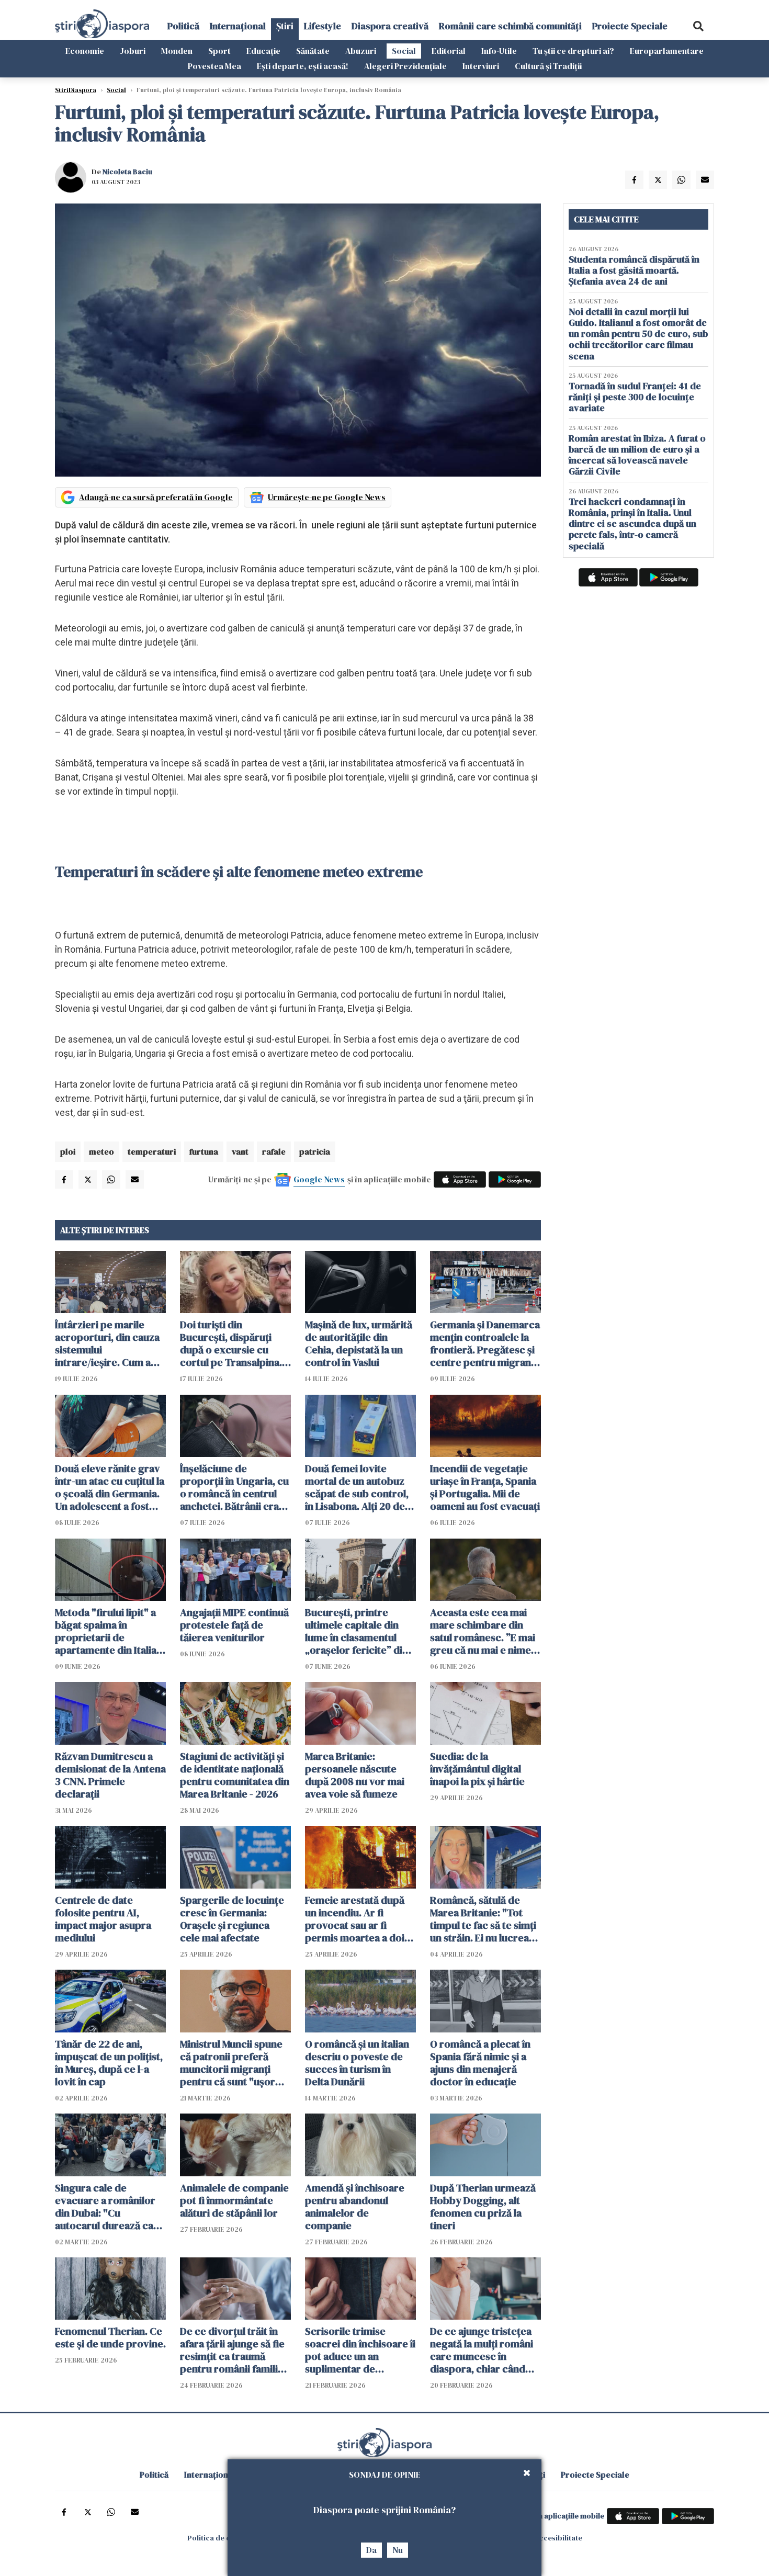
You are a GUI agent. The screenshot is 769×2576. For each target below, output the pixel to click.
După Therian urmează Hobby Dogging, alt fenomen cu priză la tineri (483, 2207)
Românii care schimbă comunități (510, 26)
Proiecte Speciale (630, 26)
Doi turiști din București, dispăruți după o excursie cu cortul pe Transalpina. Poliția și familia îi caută (233, 1343)
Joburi (133, 51)
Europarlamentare (667, 51)
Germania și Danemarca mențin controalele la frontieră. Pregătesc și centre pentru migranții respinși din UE (485, 1343)
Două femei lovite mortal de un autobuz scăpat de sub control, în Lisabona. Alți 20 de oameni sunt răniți (357, 1487)
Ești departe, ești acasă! (303, 66)
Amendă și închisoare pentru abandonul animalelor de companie (355, 2207)
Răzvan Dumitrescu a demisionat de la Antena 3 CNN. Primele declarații (110, 1775)
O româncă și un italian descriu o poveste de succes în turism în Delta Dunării (357, 2063)
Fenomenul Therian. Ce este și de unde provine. (110, 2337)
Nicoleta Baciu (127, 172)
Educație (263, 51)
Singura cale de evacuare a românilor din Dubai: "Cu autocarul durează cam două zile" (109, 2207)
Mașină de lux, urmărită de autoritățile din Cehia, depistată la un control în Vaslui (359, 1343)
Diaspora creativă (390, 26)
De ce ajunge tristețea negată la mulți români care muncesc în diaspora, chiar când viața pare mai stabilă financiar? (482, 2350)
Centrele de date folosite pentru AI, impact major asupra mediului (103, 1919)
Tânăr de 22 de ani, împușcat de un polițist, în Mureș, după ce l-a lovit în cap (109, 2063)
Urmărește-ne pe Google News (327, 497)
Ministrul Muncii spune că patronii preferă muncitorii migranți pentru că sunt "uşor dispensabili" (231, 2063)
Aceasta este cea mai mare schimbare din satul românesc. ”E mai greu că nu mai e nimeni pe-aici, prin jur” (485, 1631)
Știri (285, 26)
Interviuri (481, 66)
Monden (177, 51)
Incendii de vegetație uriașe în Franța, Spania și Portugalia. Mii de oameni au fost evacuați (485, 1487)
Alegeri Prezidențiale (405, 66)
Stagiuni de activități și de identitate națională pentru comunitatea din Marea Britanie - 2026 (235, 1775)
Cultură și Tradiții (548, 66)
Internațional (238, 26)
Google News (319, 1179)
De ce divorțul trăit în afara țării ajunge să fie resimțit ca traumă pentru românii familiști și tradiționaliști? (234, 2350)
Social (404, 51)
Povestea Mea (214, 66)
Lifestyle (323, 26)
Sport (219, 51)
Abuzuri (361, 51)
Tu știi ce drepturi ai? (573, 51)
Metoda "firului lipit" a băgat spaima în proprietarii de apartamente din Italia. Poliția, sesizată (107, 1631)
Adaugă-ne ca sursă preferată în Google (156, 497)
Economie (85, 51)
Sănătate (313, 51)
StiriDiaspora (76, 90)
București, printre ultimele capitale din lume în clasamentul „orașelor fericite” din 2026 (357, 1631)
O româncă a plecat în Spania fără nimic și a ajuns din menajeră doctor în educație (480, 2063)
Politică (183, 26)
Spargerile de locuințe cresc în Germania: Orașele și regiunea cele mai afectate (232, 1919)
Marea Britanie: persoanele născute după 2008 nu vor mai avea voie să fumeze (355, 1775)
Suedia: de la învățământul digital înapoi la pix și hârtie (477, 1769)
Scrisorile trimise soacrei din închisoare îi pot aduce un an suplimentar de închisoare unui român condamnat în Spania (360, 2350)
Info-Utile (499, 51)
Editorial (449, 51)
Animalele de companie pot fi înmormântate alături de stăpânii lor (234, 2200)
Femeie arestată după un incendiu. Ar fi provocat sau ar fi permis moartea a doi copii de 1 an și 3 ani (355, 1919)
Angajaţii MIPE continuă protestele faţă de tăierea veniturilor (234, 1625)
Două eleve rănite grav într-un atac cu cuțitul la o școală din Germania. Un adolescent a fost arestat (110, 1487)
